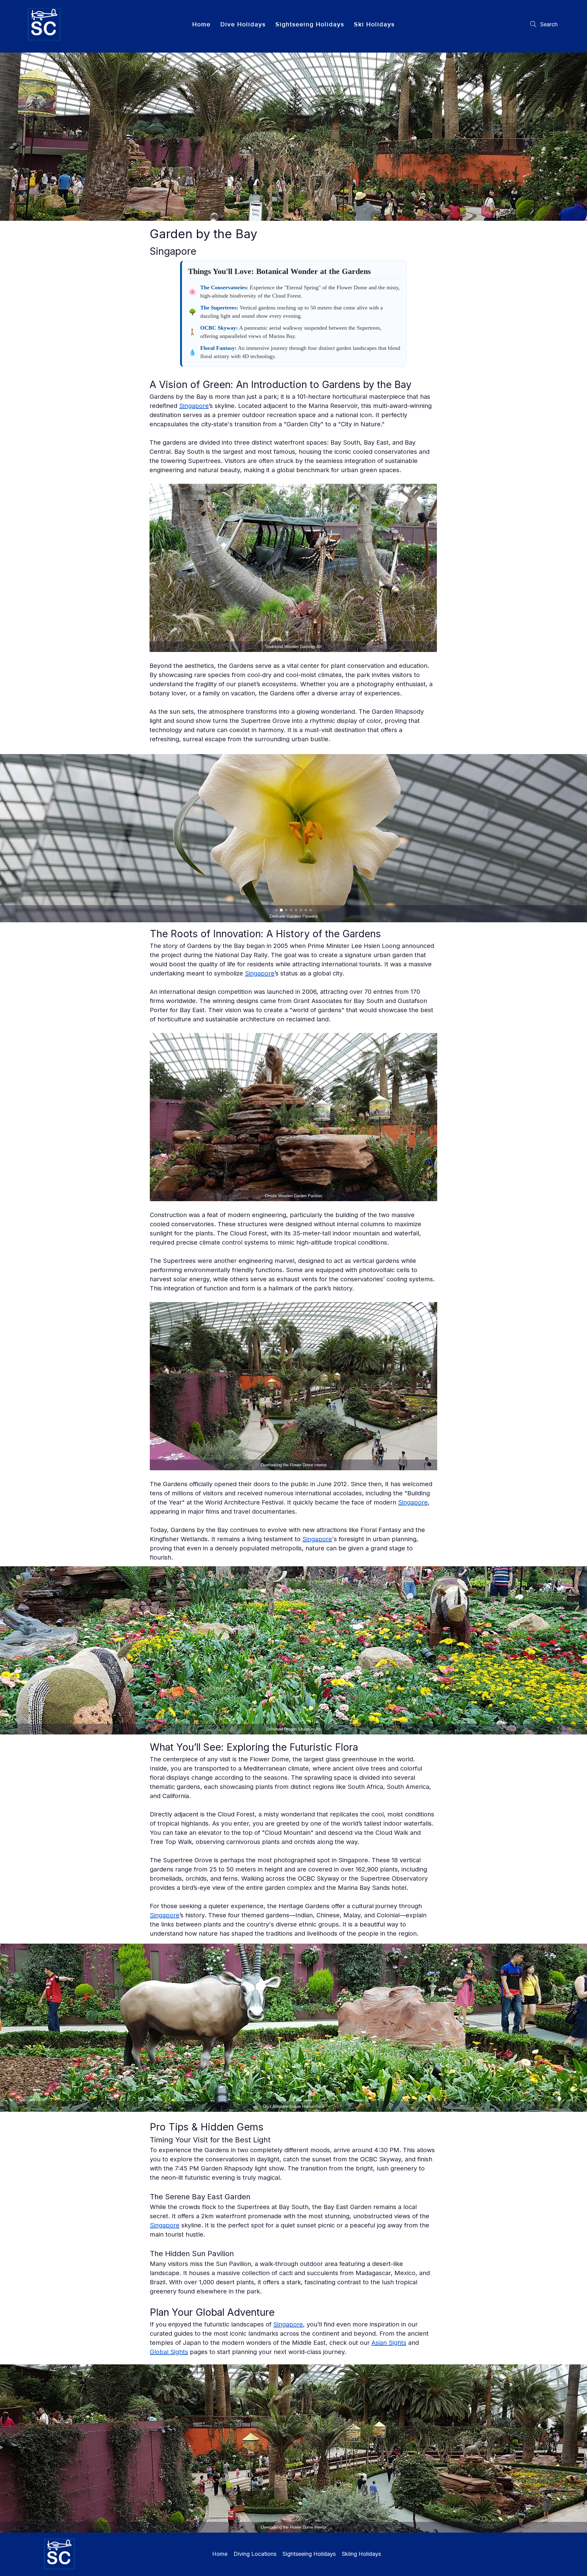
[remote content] (293, 314)
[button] (243, 24)
